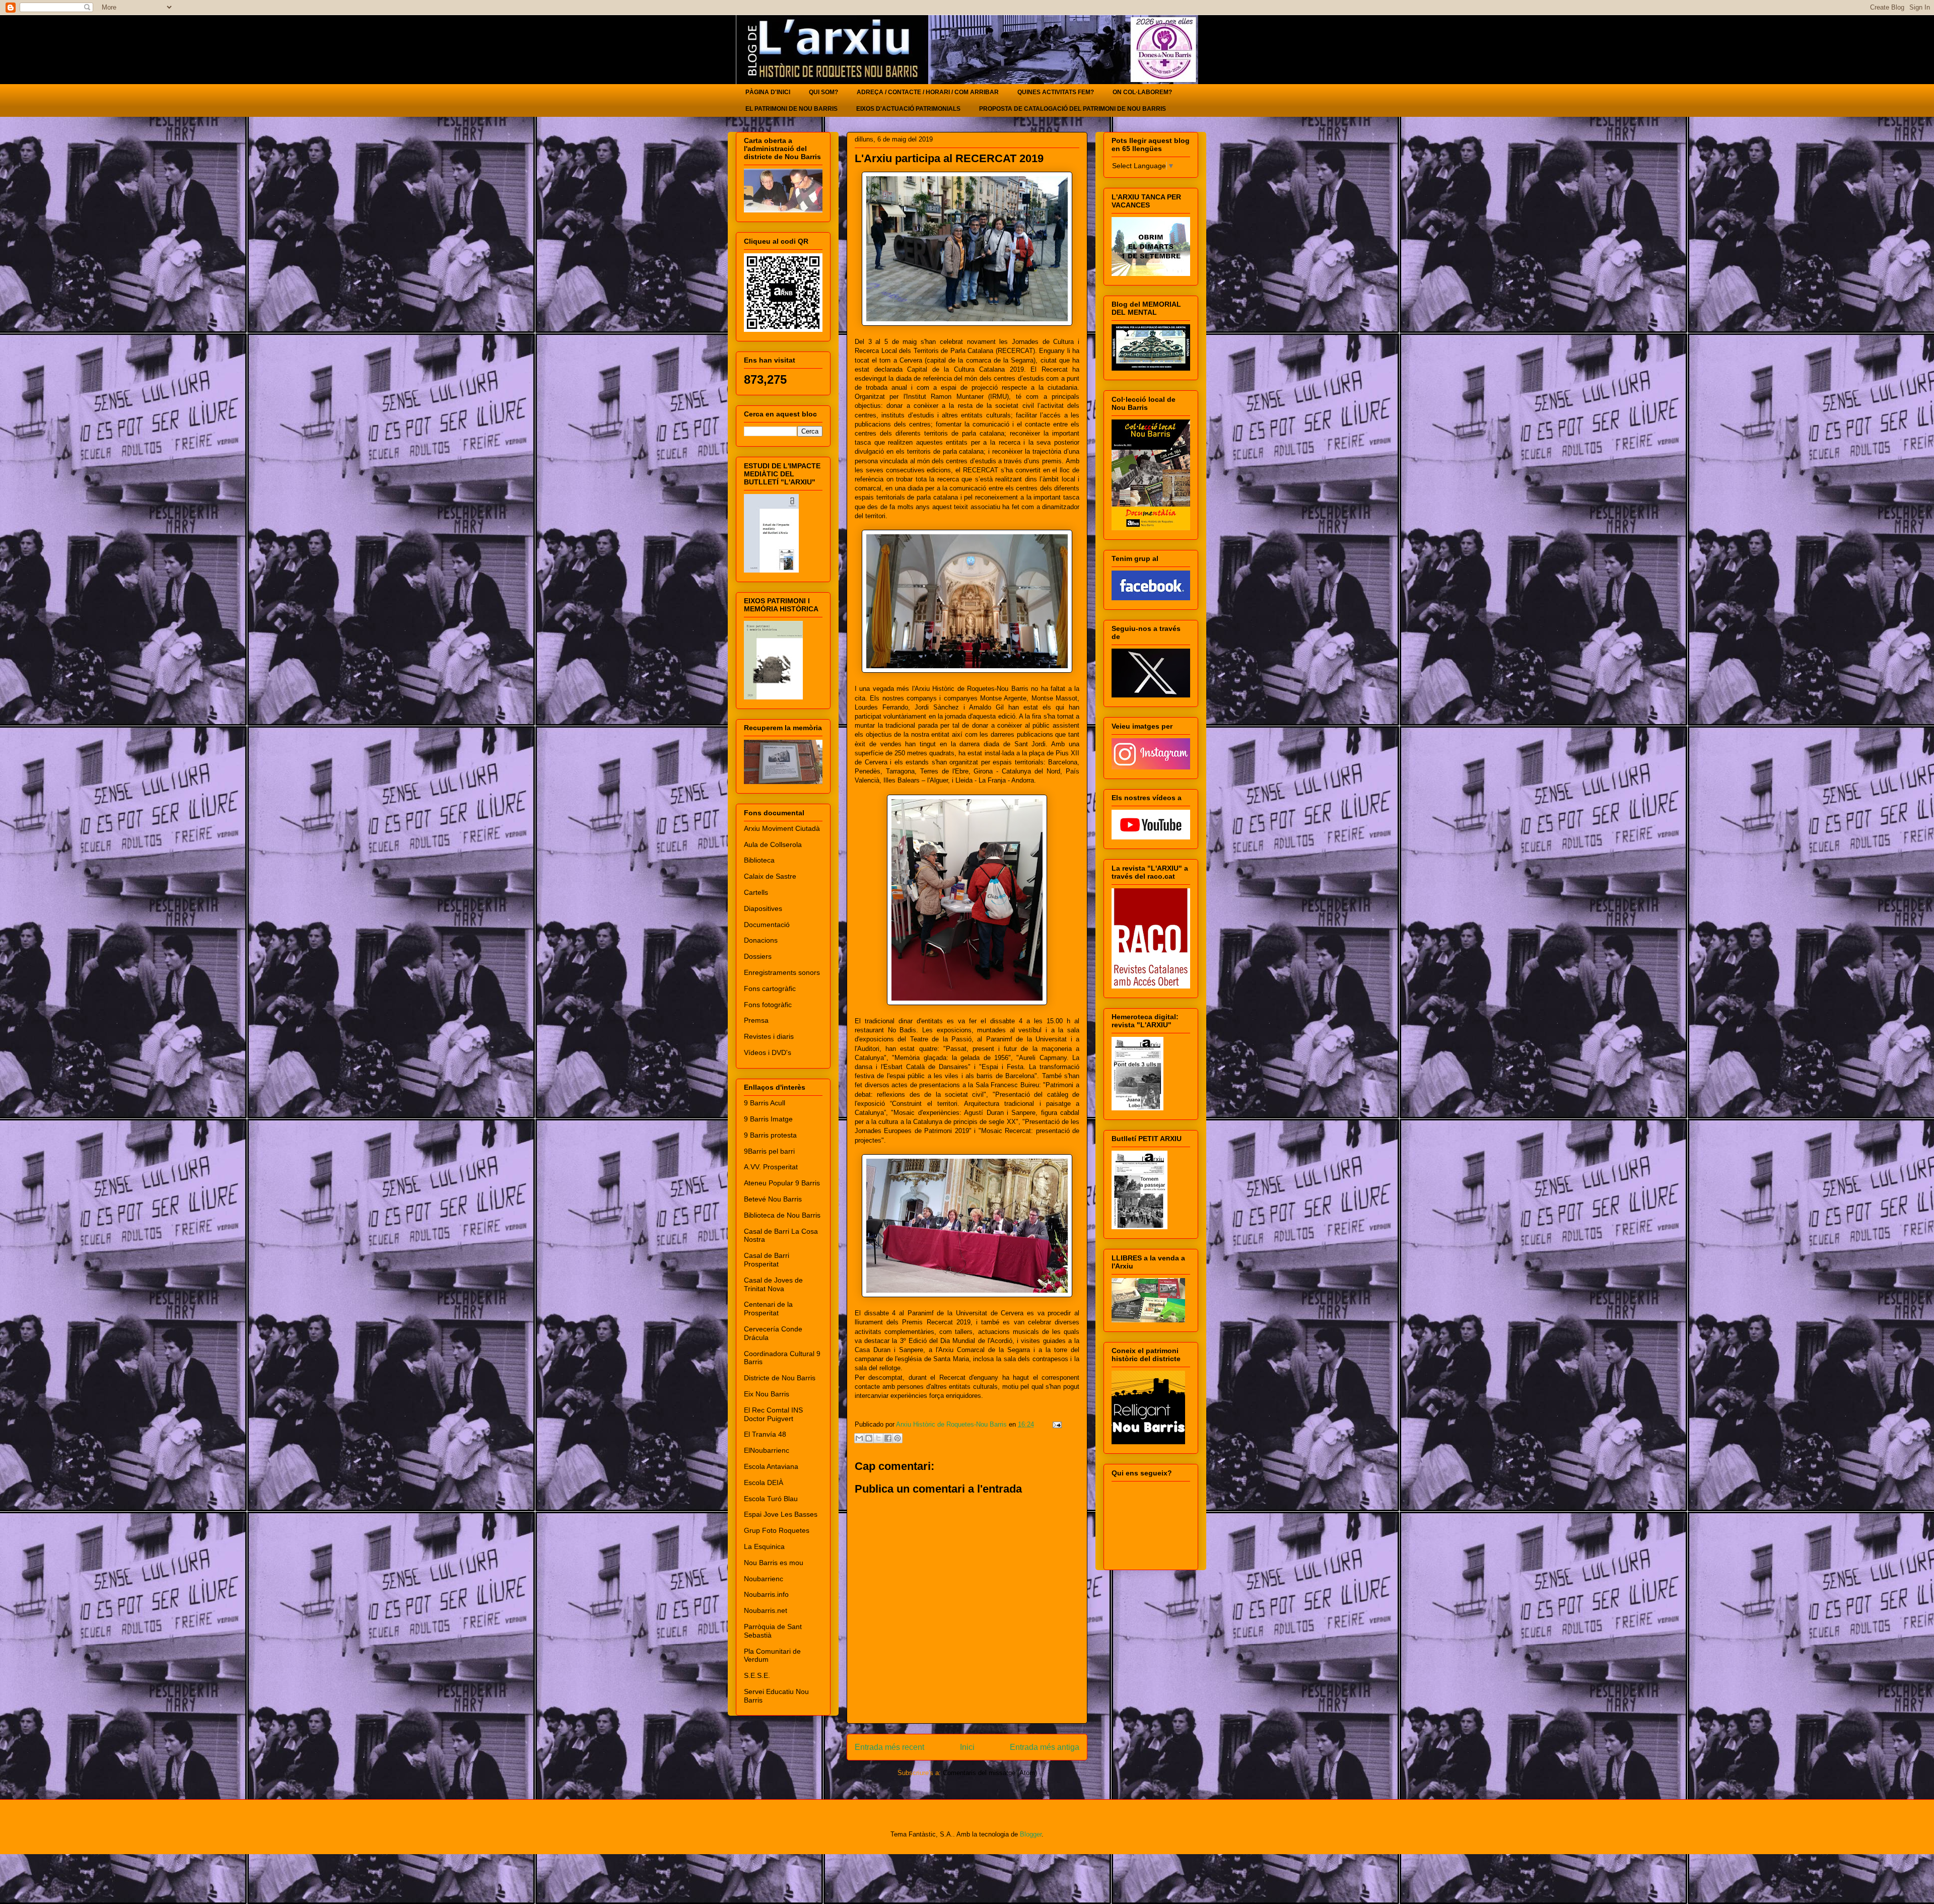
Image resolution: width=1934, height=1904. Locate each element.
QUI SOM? (823, 92)
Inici (967, 1747)
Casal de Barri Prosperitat (767, 1260)
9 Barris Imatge (768, 1119)
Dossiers (758, 956)
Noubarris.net (766, 1610)
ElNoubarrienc (767, 1450)
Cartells (756, 892)
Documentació (767, 925)
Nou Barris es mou (774, 1563)
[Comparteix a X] (878, 1438)
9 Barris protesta (770, 1135)
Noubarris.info (766, 1594)
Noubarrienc (764, 1579)
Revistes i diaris (769, 1036)
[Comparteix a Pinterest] (897, 1438)
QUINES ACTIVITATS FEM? (1056, 92)
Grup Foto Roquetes (777, 1530)
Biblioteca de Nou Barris (782, 1215)
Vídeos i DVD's (768, 1052)
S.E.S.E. (757, 1675)
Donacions (761, 940)
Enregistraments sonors (782, 972)
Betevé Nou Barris (773, 1199)
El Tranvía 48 (765, 1434)
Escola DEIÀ (764, 1483)
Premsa (756, 1020)
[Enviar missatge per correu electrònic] (1055, 1424)
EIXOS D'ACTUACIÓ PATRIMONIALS (908, 109)
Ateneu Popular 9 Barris (782, 1183)
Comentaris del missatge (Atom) (990, 1773)
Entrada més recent (889, 1747)
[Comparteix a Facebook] (888, 1438)
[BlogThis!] (869, 1438)
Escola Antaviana (771, 1466)
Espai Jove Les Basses (781, 1514)
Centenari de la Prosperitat (768, 1309)
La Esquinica (764, 1546)
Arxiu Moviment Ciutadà (782, 828)
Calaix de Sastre (770, 876)
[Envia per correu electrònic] (859, 1438)
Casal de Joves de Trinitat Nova (773, 1284)
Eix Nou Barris (767, 1394)
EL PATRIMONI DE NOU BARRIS (791, 109)
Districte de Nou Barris (780, 1378)
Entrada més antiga (1045, 1747)
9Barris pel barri (769, 1151)
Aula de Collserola (773, 844)
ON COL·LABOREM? (1142, 92)
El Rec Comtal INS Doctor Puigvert (773, 1414)
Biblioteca (759, 860)
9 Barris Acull (765, 1103)
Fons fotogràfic (768, 1005)
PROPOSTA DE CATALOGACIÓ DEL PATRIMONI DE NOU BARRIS (1073, 109)
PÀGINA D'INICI (768, 92)
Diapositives (763, 908)
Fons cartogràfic (770, 989)
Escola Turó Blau (771, 1499)
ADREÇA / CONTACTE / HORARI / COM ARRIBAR (928, 92)
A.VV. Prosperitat (771, 1167)
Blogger (1031, 1834)
